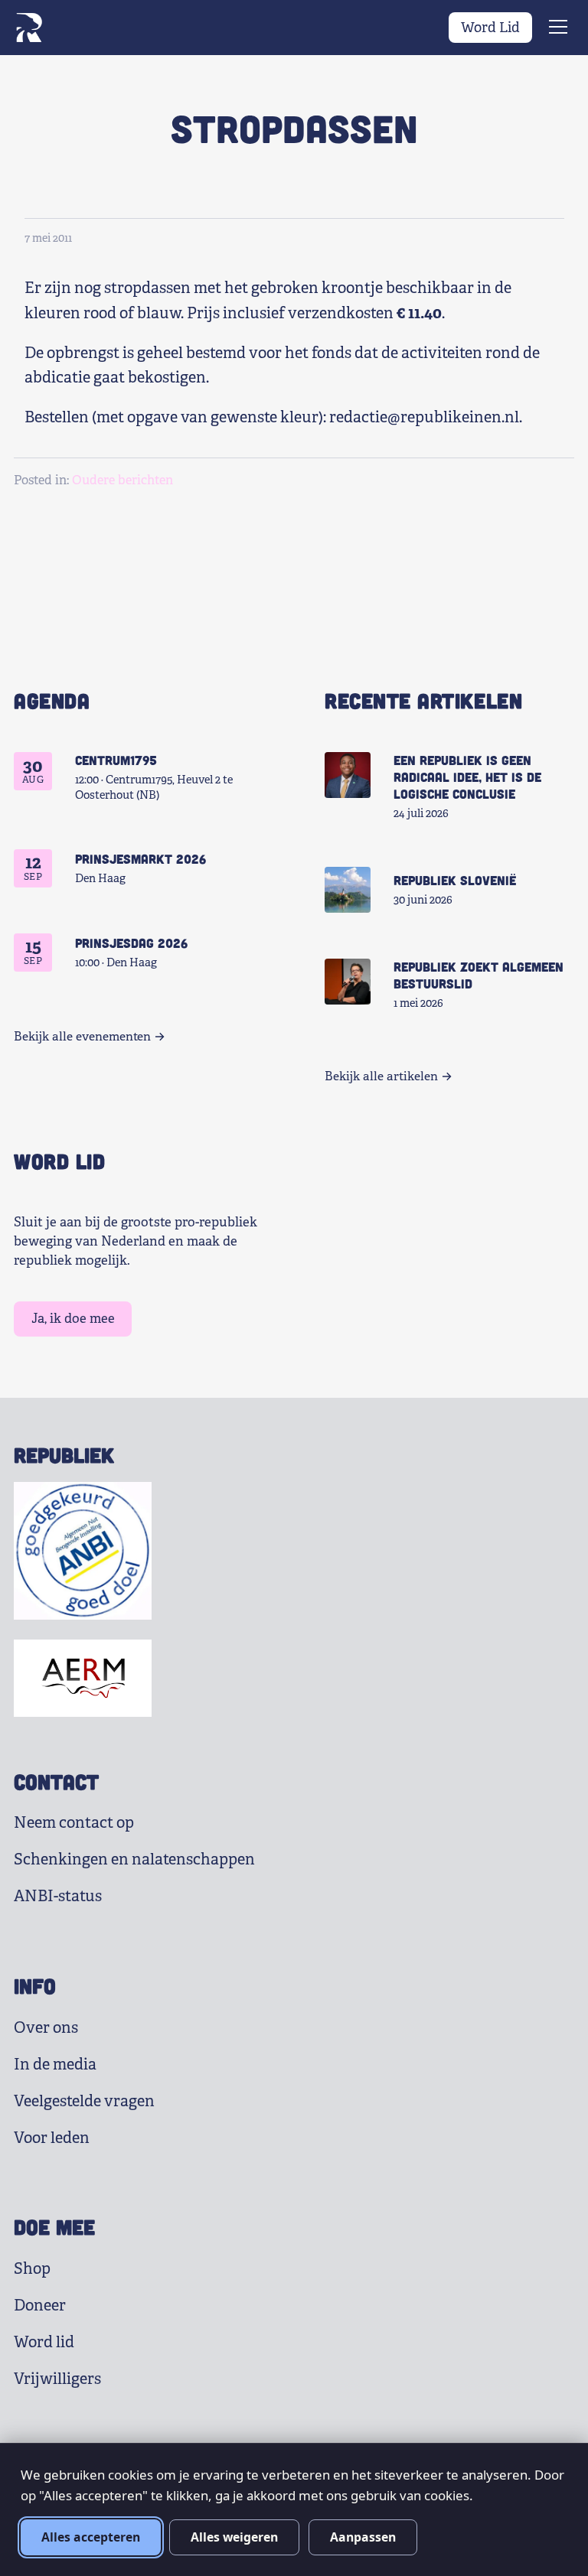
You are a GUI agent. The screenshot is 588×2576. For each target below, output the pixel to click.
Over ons (46, 2028)
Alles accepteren (91, 2537)
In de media (55, 2065)
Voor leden (52, 2138)
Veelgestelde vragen (84, 2101)
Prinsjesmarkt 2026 (140, 858)
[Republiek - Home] (29, 28)
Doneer (40, 2306)
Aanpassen (363, 2537)
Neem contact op (74, 1823)
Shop (32, 2269)
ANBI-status (58, 1896)
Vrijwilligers (57, 2379)
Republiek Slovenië (455, 880)
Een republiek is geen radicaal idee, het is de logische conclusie (467, 777)
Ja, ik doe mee (73, 1319)
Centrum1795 (116, 760)
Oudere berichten (122, 480)
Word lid (44, 2342)
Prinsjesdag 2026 (131, 943)
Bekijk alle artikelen (381, 1076)
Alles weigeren (234, 2537)
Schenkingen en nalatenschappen (134, 1860)
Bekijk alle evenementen (82, 1037)
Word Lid (490, 28)
